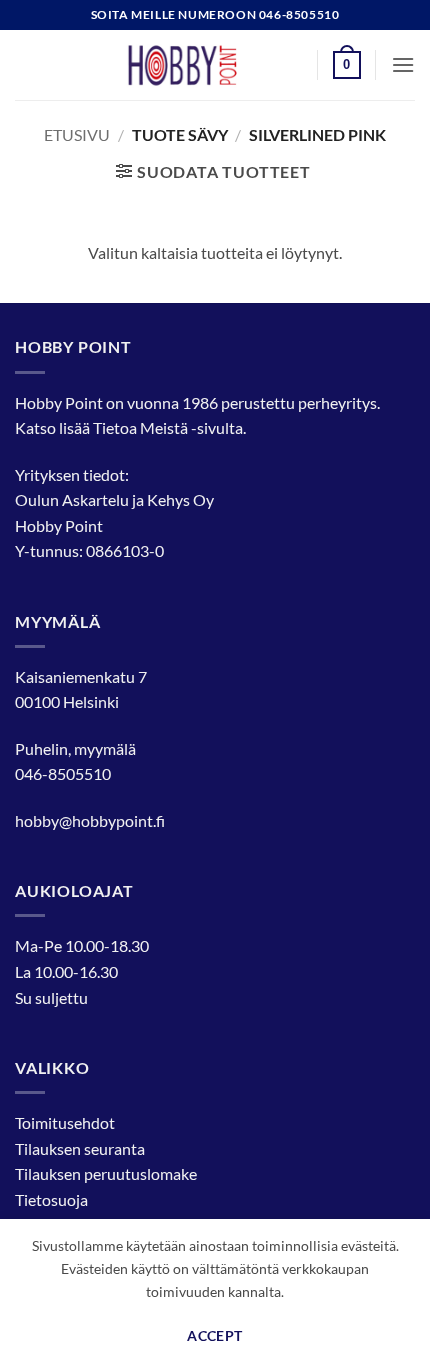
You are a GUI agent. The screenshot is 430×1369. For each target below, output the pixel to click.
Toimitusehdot (65, 1122)
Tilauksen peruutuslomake (106, 1173)
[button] (347, 65)
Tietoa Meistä (140, 427)
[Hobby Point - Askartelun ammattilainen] (202, 65)
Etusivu (77, 134)
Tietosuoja (51, 1199)
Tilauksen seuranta (80, 1148)
